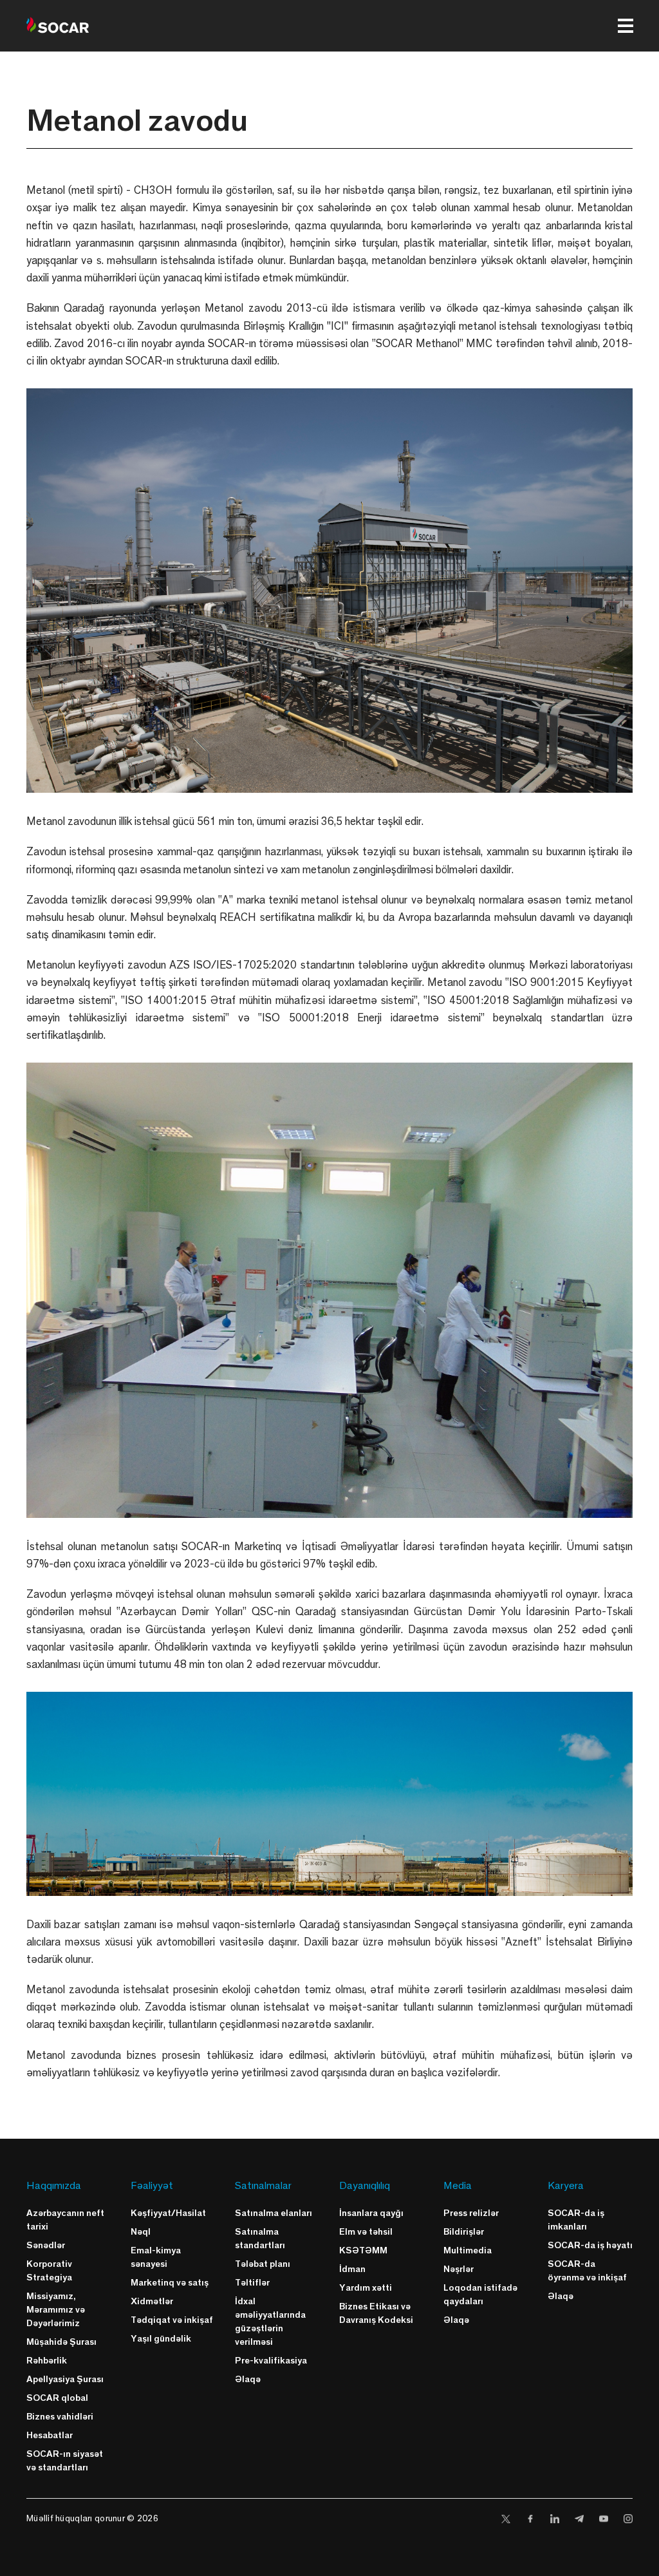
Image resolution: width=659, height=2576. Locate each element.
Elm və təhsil (366, 2231)
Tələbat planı (263, 2263)
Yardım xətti (366, 2287)
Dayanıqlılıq (365, 2185)
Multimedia (468, 2250)
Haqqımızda (54, 2185)
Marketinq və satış (170, 2282)
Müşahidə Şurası (61, 2341)
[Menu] (626, 26)
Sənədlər (46, 2245)
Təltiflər (252, 2282)
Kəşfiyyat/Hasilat (168, 2212)
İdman (352, 2268)
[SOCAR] (58, 26)
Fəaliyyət (152, 2185)
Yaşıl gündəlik (161, 2338)
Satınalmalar (263, 2185)
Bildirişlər (464, 2231)
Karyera (566, 2185)
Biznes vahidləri (60, 2416)
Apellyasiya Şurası (65, 2379)
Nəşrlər (459, 2268)
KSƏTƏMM (363, 2250)
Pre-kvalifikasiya (271, 2360)
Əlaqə (248, 2379)
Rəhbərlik (47, 2360)
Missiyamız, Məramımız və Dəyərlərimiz (56, 2309)
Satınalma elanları (274, 2212)
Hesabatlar (50, 2435)
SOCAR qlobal (57, 2397)
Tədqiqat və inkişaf (172, 2319)
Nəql (141, 2231)
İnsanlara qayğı (371, 2212)
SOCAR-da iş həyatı (590, 2245)
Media (458, 2185)
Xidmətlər (152, 2301)
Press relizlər (471, 2212)
